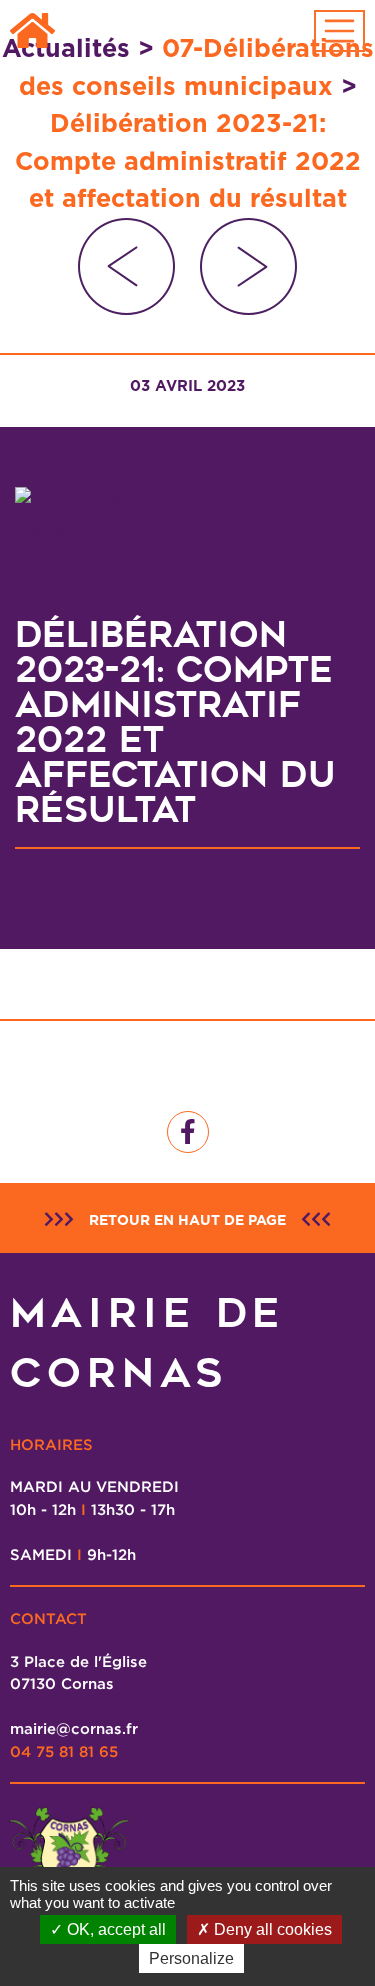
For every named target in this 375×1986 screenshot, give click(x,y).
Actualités (66, 48)
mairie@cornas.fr (74, 1728)
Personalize (191, 1958)
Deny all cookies (271, 1929)
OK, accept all (114, 1929)
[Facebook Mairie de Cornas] (188, 1132)
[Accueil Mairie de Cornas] (32, 31)
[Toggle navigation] (340, 31)
